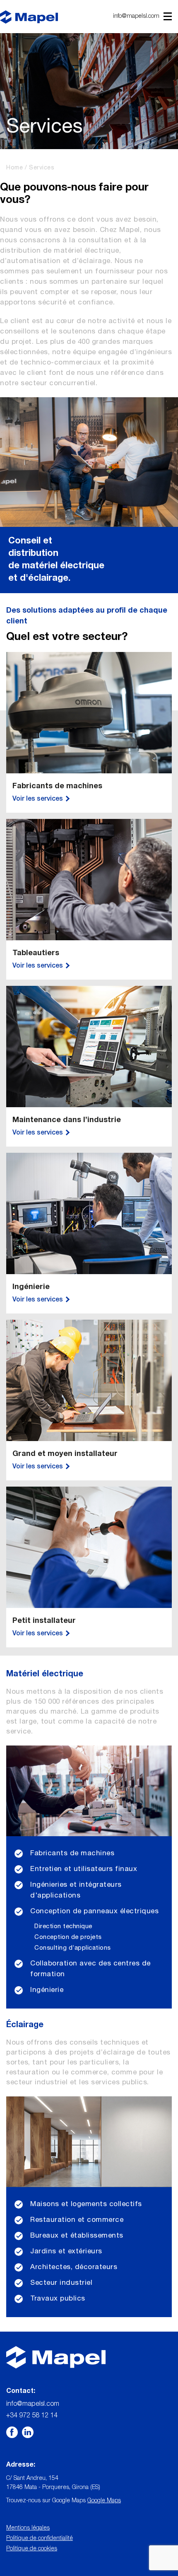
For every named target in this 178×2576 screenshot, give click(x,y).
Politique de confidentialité (40, 2539)
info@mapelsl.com (136, 17)
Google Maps (104, 2501)
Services (42, 168)
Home (14, 168)
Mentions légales (28, 2528)
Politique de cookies (32, 2549)
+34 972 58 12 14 (32, 2416)
